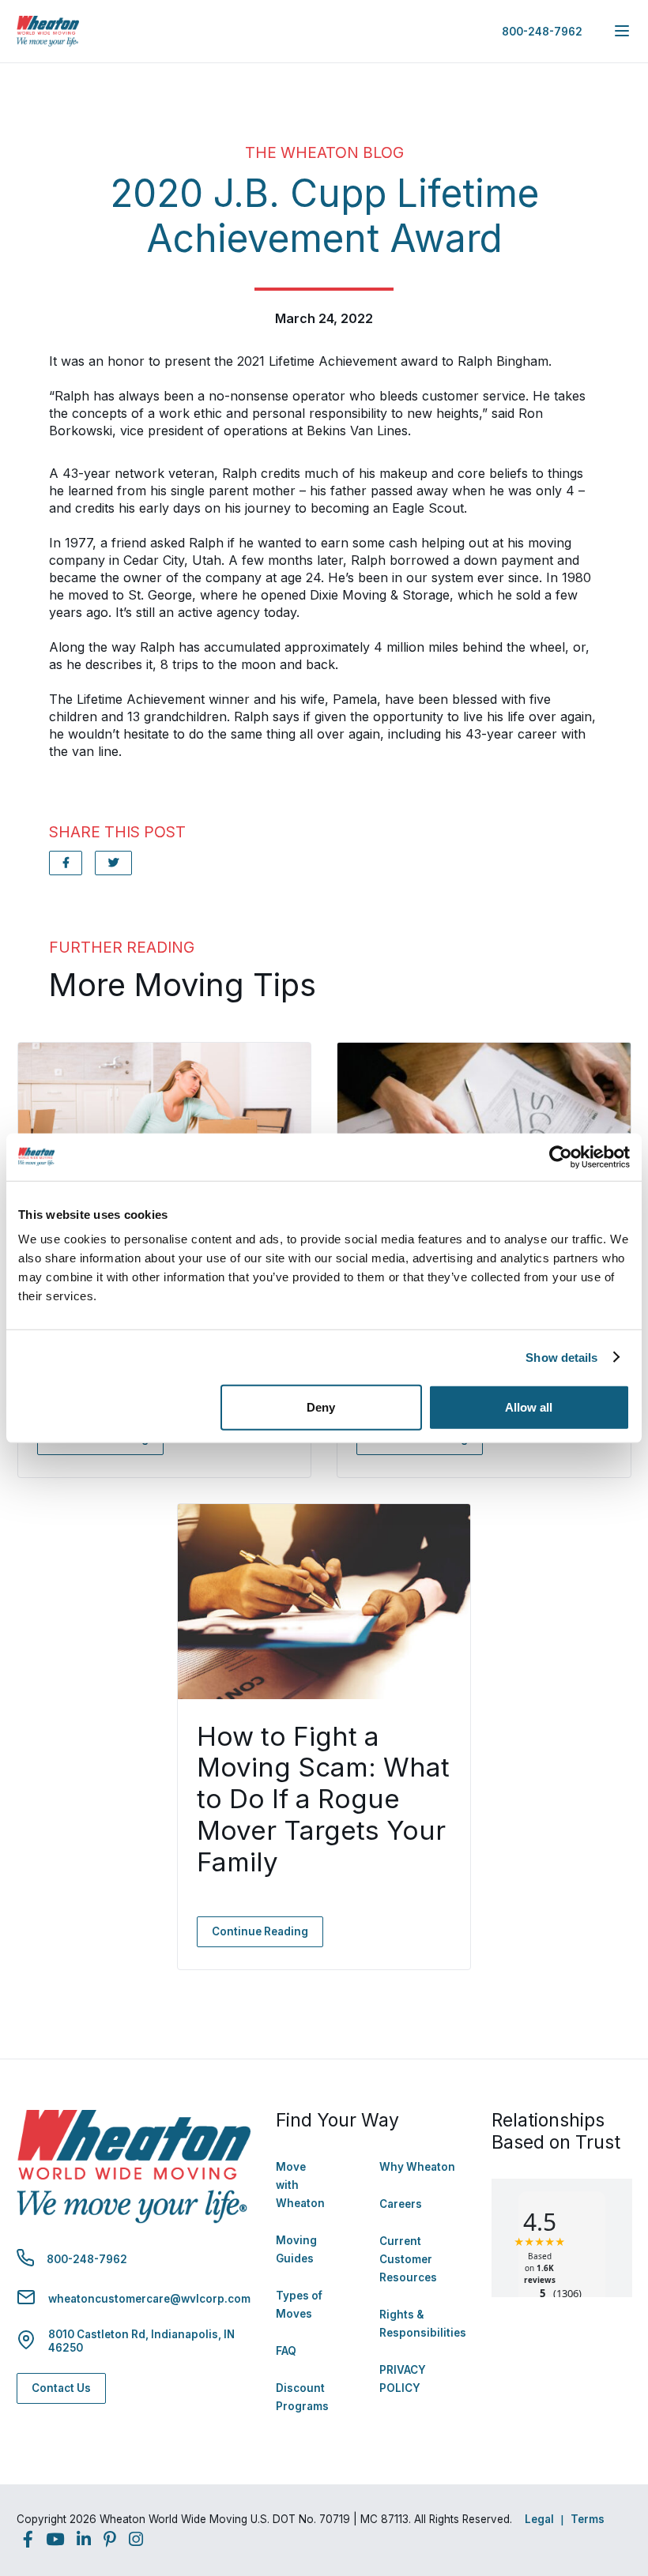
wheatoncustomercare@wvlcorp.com (149, 2299)
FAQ (286, 2351)
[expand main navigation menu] (622, 31)
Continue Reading (260, 1931)
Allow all (529, 1407)
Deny (321, 1407)
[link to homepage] (48, 31)
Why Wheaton (417, 2167)
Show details (561, 1357)
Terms (588, 2519)
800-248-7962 (542, 32)
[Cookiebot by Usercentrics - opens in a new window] (561, 1156)
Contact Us (61, 2388)
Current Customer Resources (408, 2259)
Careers (401, 2204)
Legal (539, 2519)
